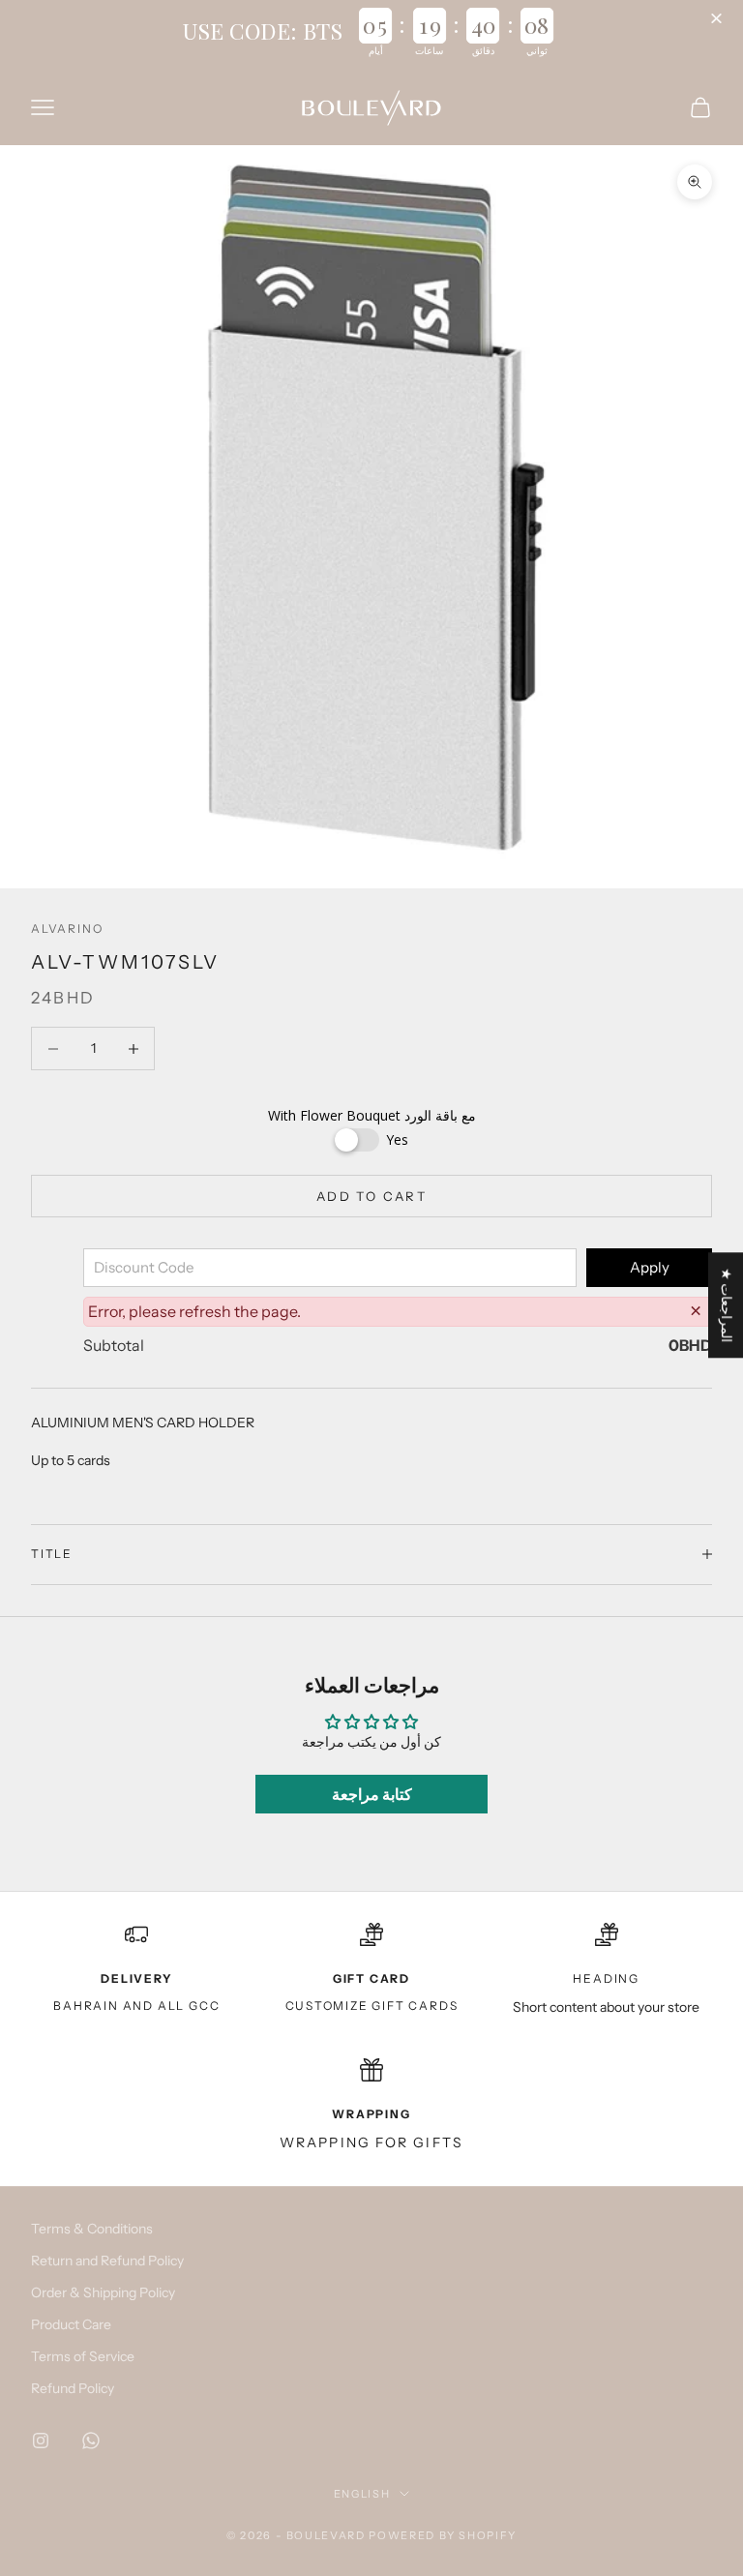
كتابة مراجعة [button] (372, 1794)
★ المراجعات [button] (727, 1305)
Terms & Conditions (92, 2229)
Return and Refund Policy (107, 2261)
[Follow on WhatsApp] (91, 2441)
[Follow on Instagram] (41, 2441)
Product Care (71, 2324)
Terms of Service (83, 2356)
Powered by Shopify (443, 2535)
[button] (719, 19)
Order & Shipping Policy (103, 2292)
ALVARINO (67, 929)
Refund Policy (73, 2388)
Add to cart (371, 1196)
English (362, 2494)
